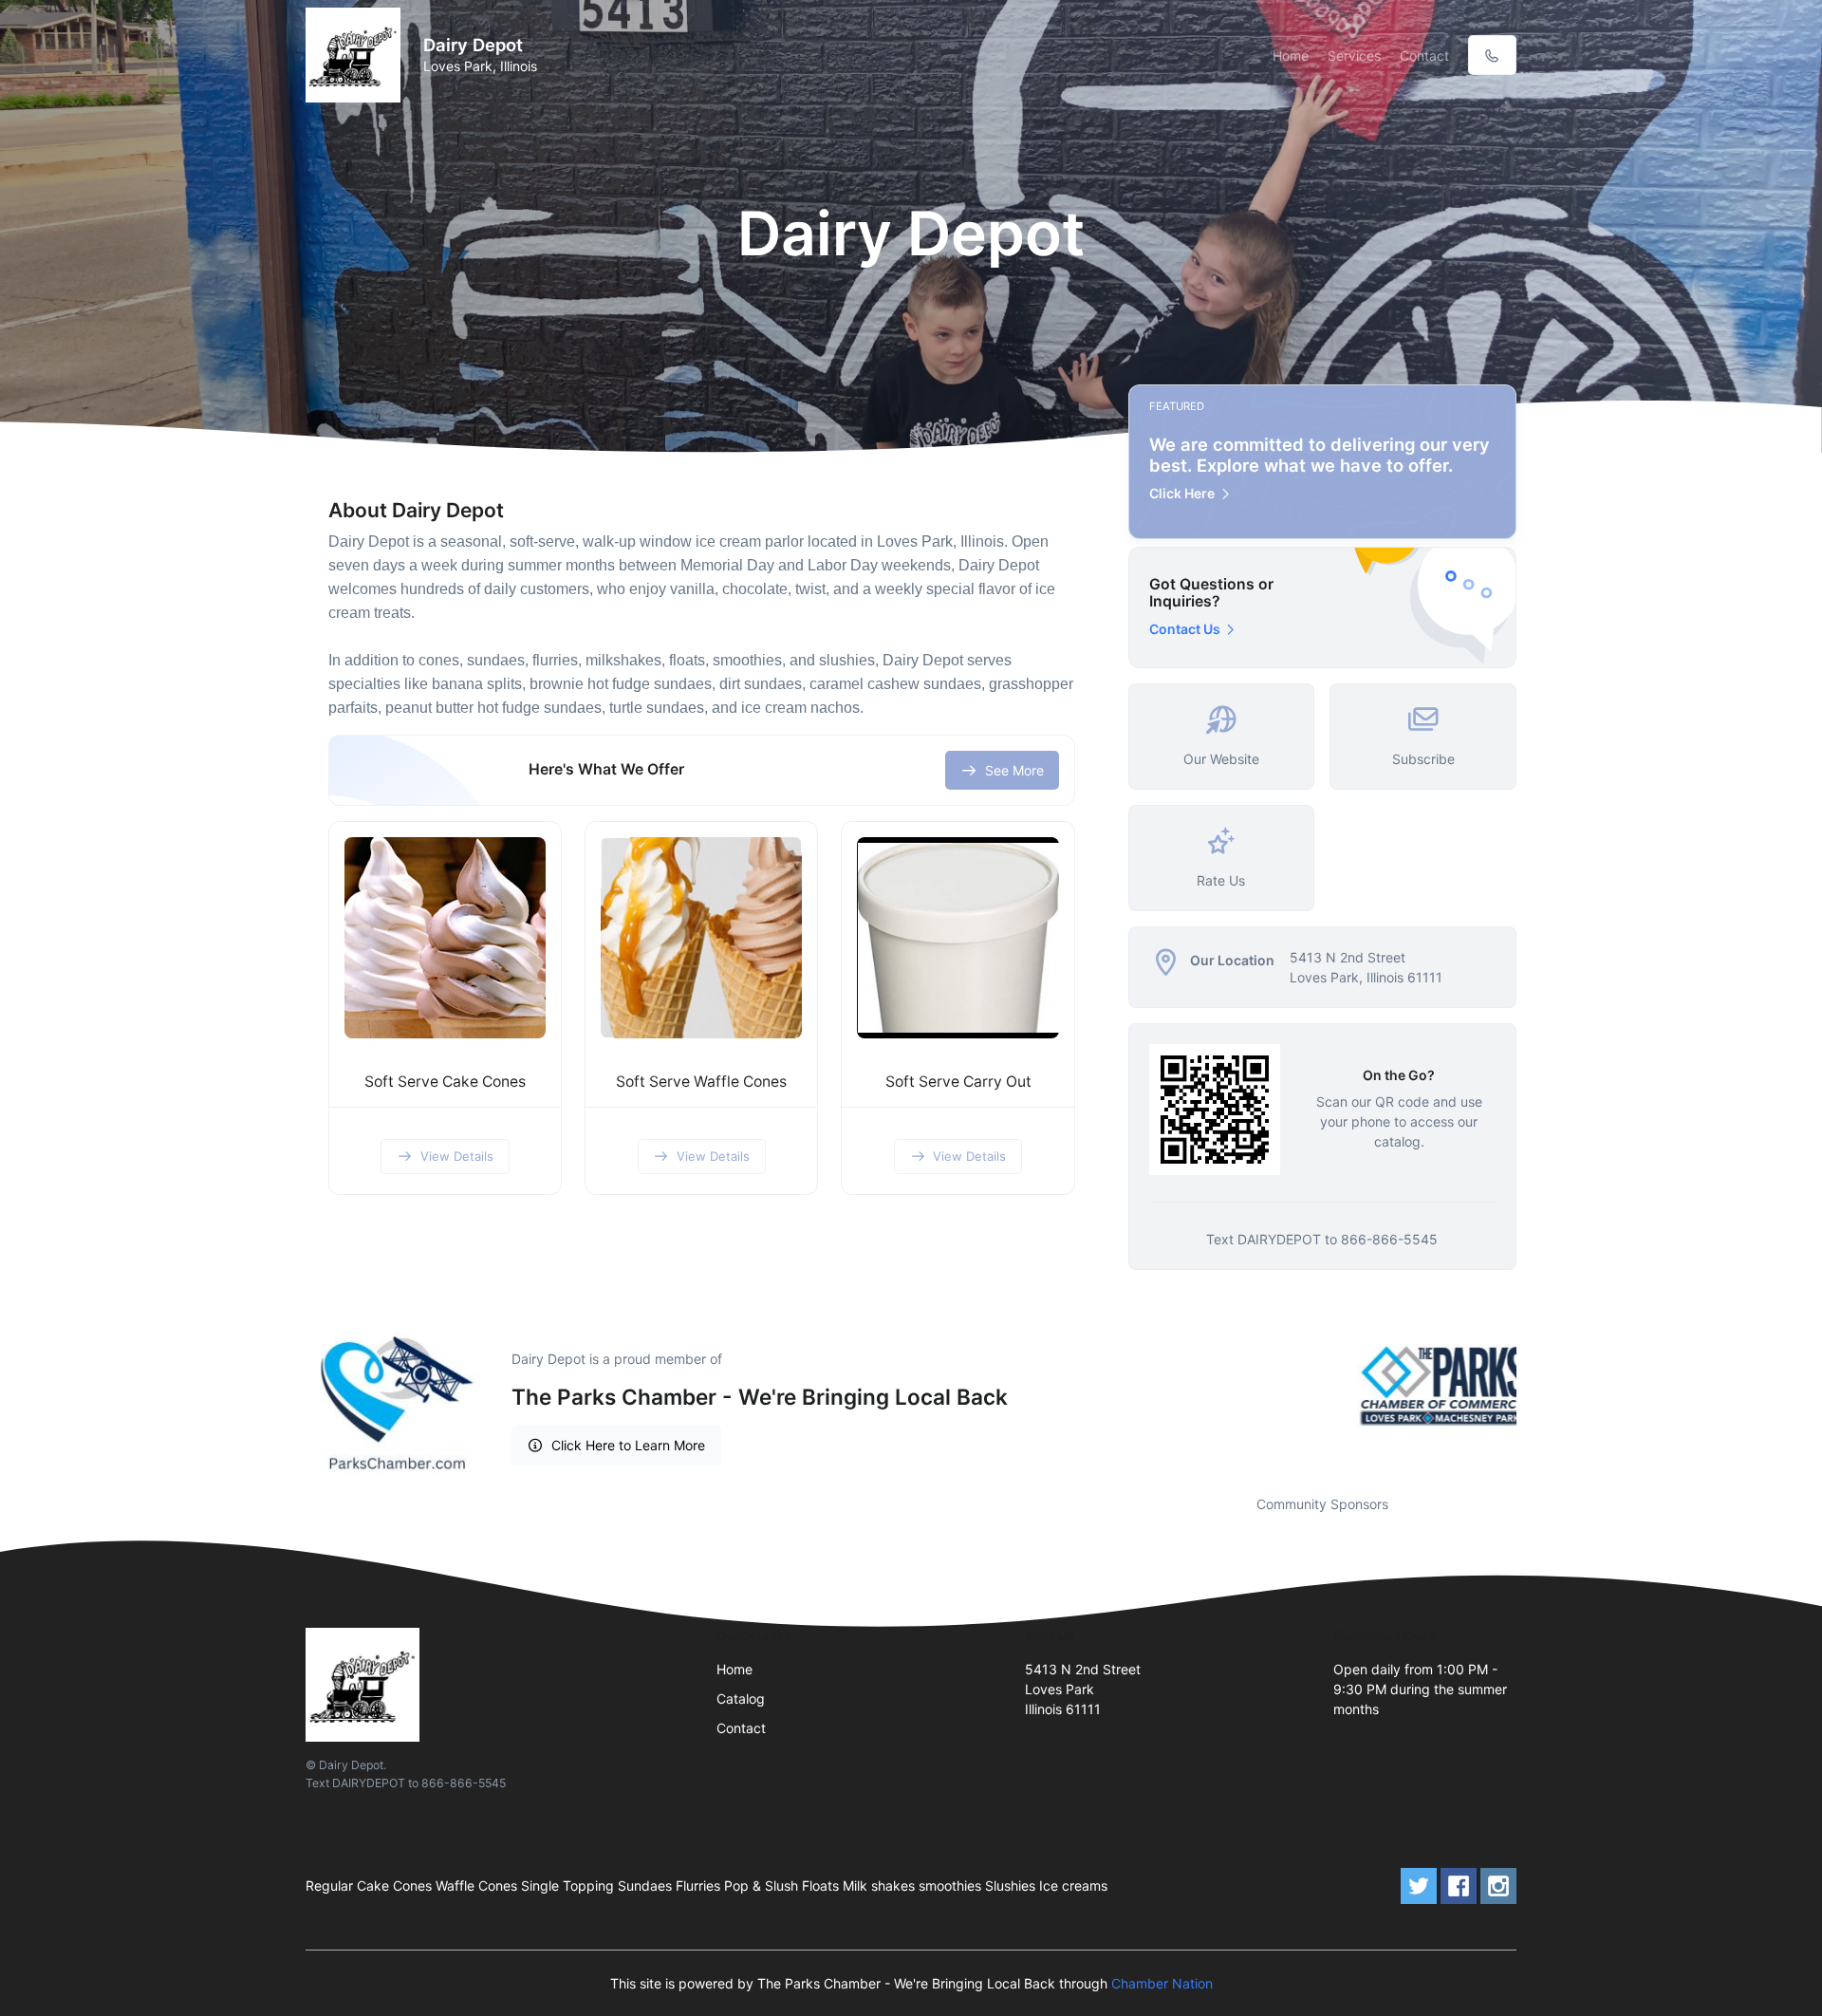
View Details (457, 1156)
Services (1354, 56)
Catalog (741, 1699)
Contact (1424, 56)
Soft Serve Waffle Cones (701, 1082)
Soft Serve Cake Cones (445, 1082)
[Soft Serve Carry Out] (957, 938)
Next (1531, 1386)
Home (1291, 56)
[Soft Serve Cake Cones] (445, 938)
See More (1014, 770)
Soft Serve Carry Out (958, 1082)
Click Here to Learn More (628, 1445)
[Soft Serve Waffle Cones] (701, 938)
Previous (1114, 1386)
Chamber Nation (1162, 1983)
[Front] (357, 55)
